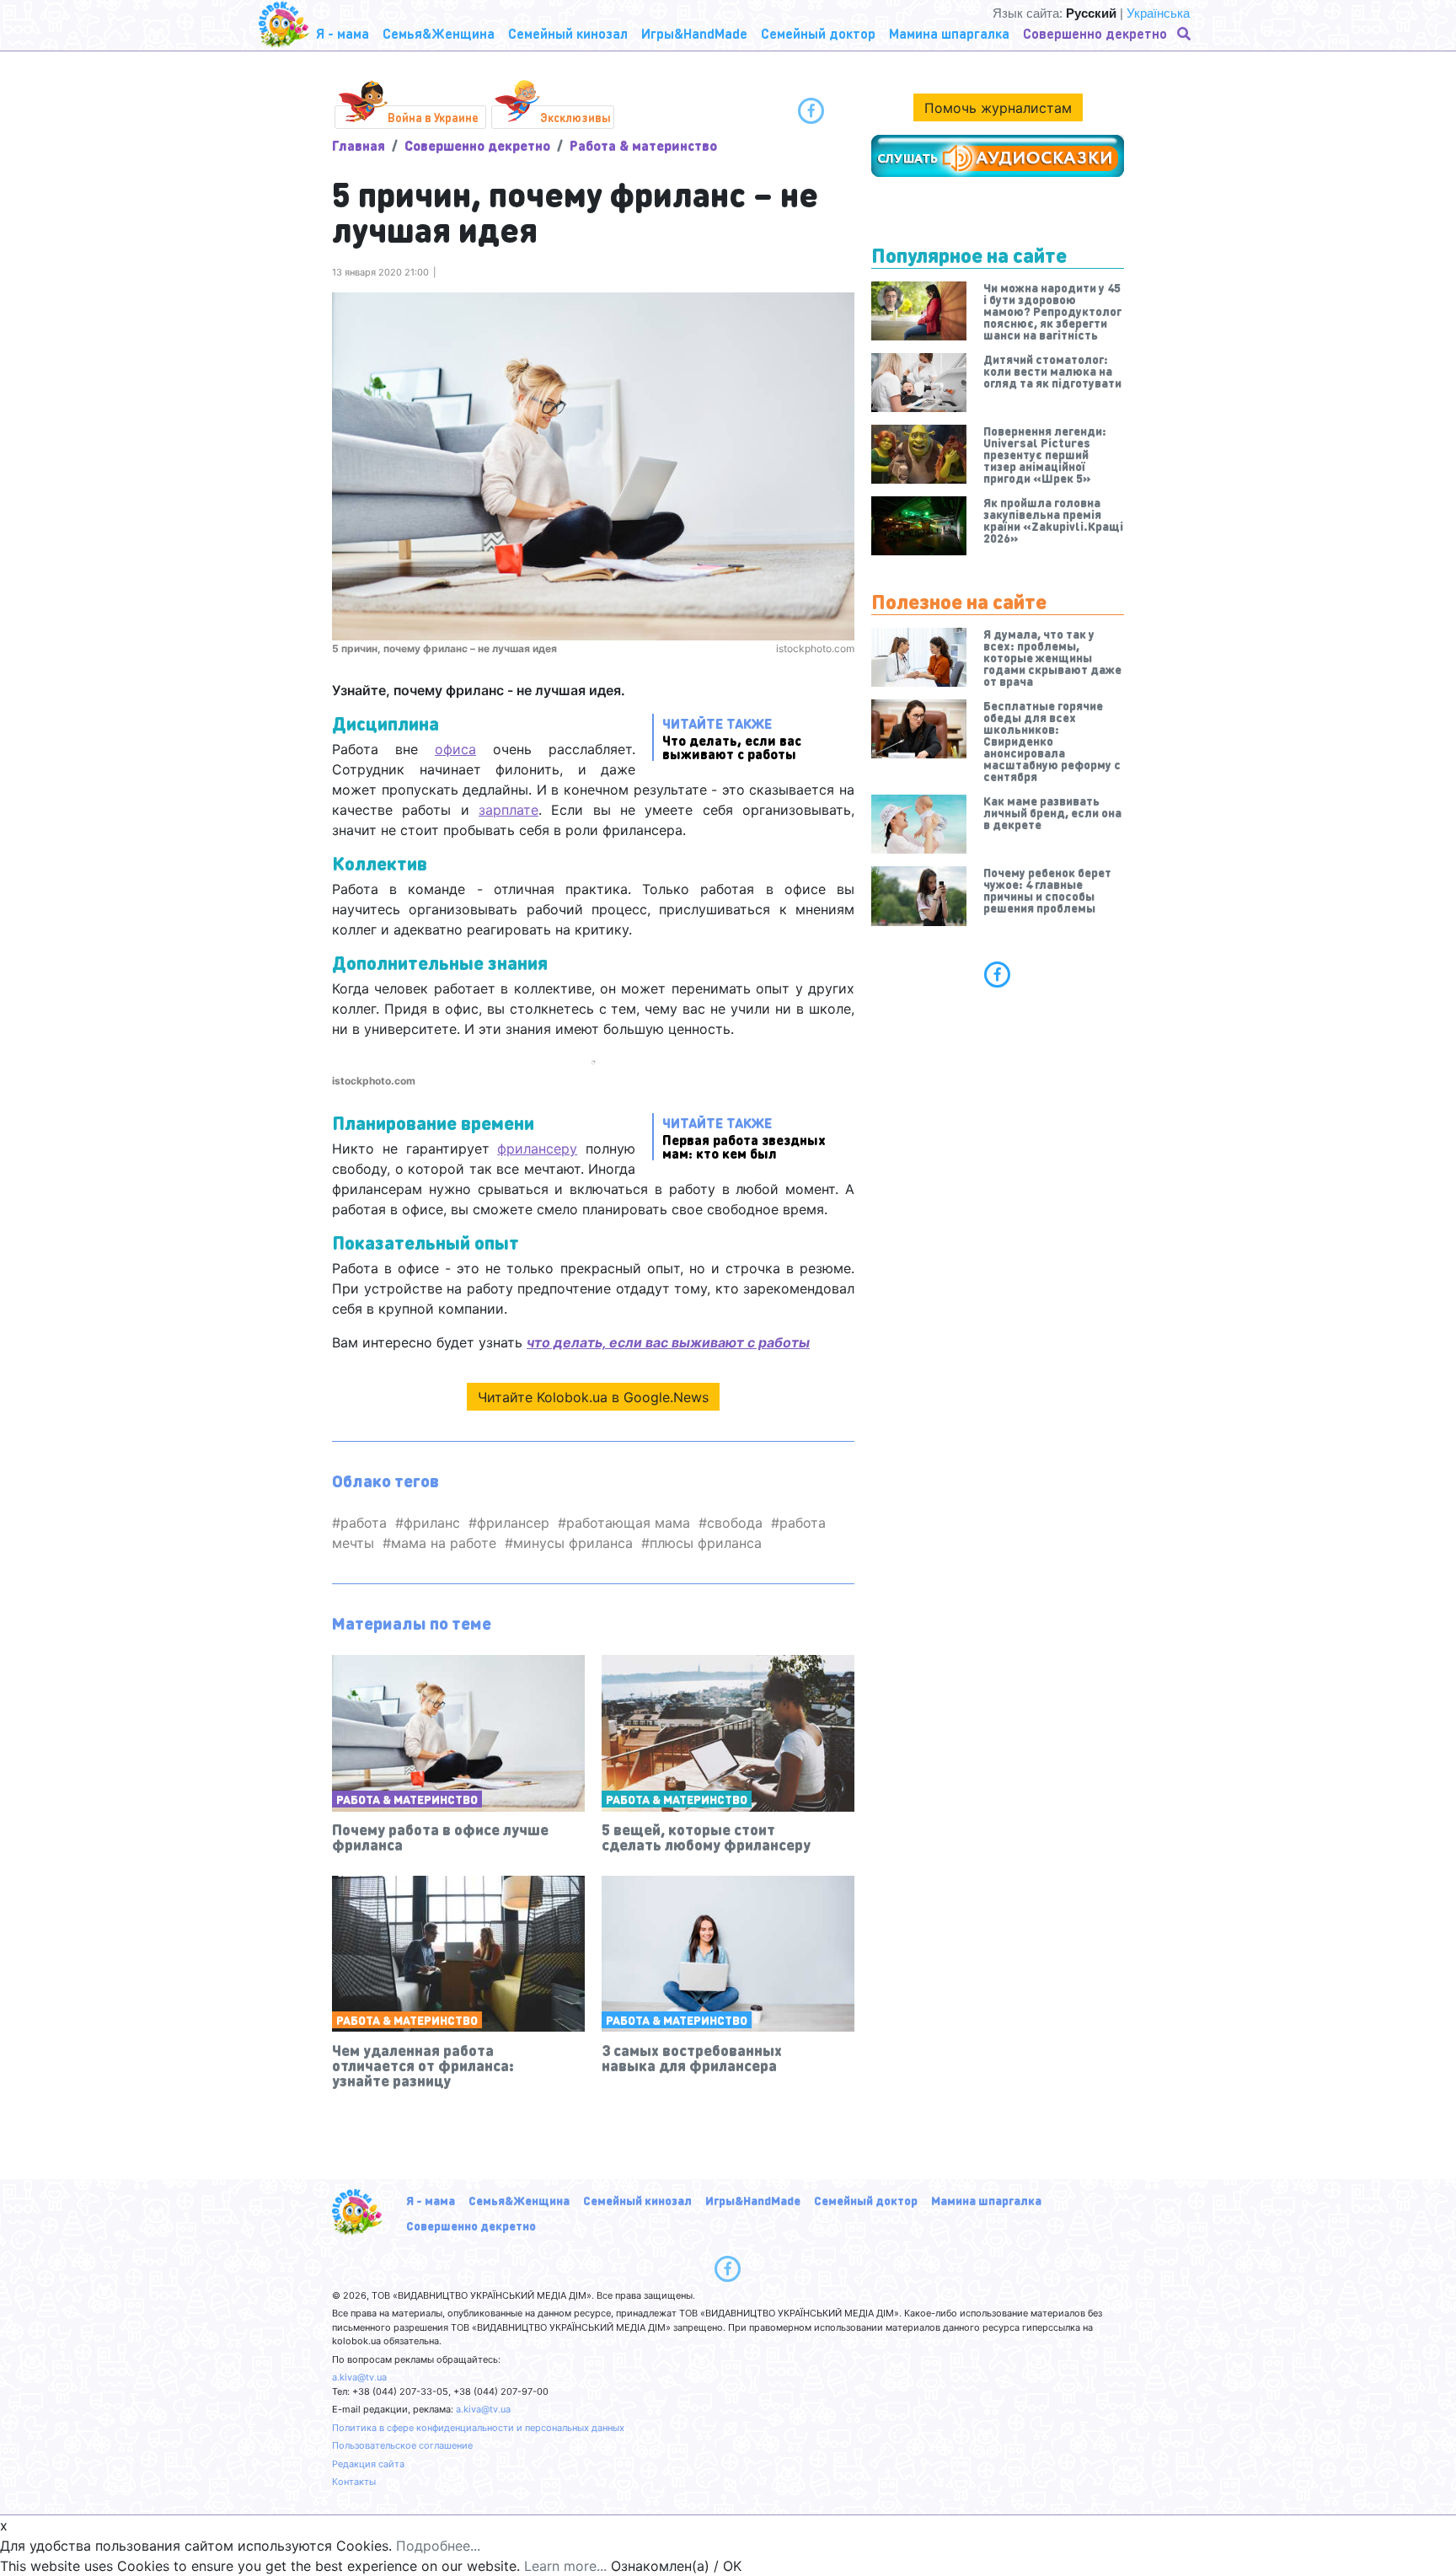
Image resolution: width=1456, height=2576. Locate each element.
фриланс (432, 1523)
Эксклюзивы (575, 117)
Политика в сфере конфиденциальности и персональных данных (478, 2428)
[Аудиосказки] (998, 156)
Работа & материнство (643, 145)
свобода (735, 1523)
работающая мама (628, 1523)
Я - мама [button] (343, 33)
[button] (1186, 34)
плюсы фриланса (706, 1543)
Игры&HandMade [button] (694, 33)
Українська (1158, 13)
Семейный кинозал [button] (568, 33)
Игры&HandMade (753, 2200)
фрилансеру (537, 1149)
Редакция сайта (368, 2464)
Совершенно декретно (477, 145)
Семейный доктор (866, 2200)
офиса (455, 749)
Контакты (354, 2482)
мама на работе (444, 1543)
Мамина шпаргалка (986, 2200)
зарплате (509, 810)
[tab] (998, 974)
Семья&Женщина (519, 2200)
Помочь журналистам (998, 108)
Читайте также (732, 738)
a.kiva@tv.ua (359, 2377)
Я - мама (431, 2200)
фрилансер (513, 1523)
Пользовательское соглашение (402, 2445)
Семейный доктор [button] (818, 33)
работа (364, 1523)
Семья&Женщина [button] (439, 33)
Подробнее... (438, 2546)
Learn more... (565, 2566)
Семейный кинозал (637, 2200)
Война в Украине (433, 117)
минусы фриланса (573, 1543)
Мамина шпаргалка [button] (949, 33)
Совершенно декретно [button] (1095, 33)
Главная (359, 145)
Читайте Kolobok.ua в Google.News (593, 1397)
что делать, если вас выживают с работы (668, 1342)
